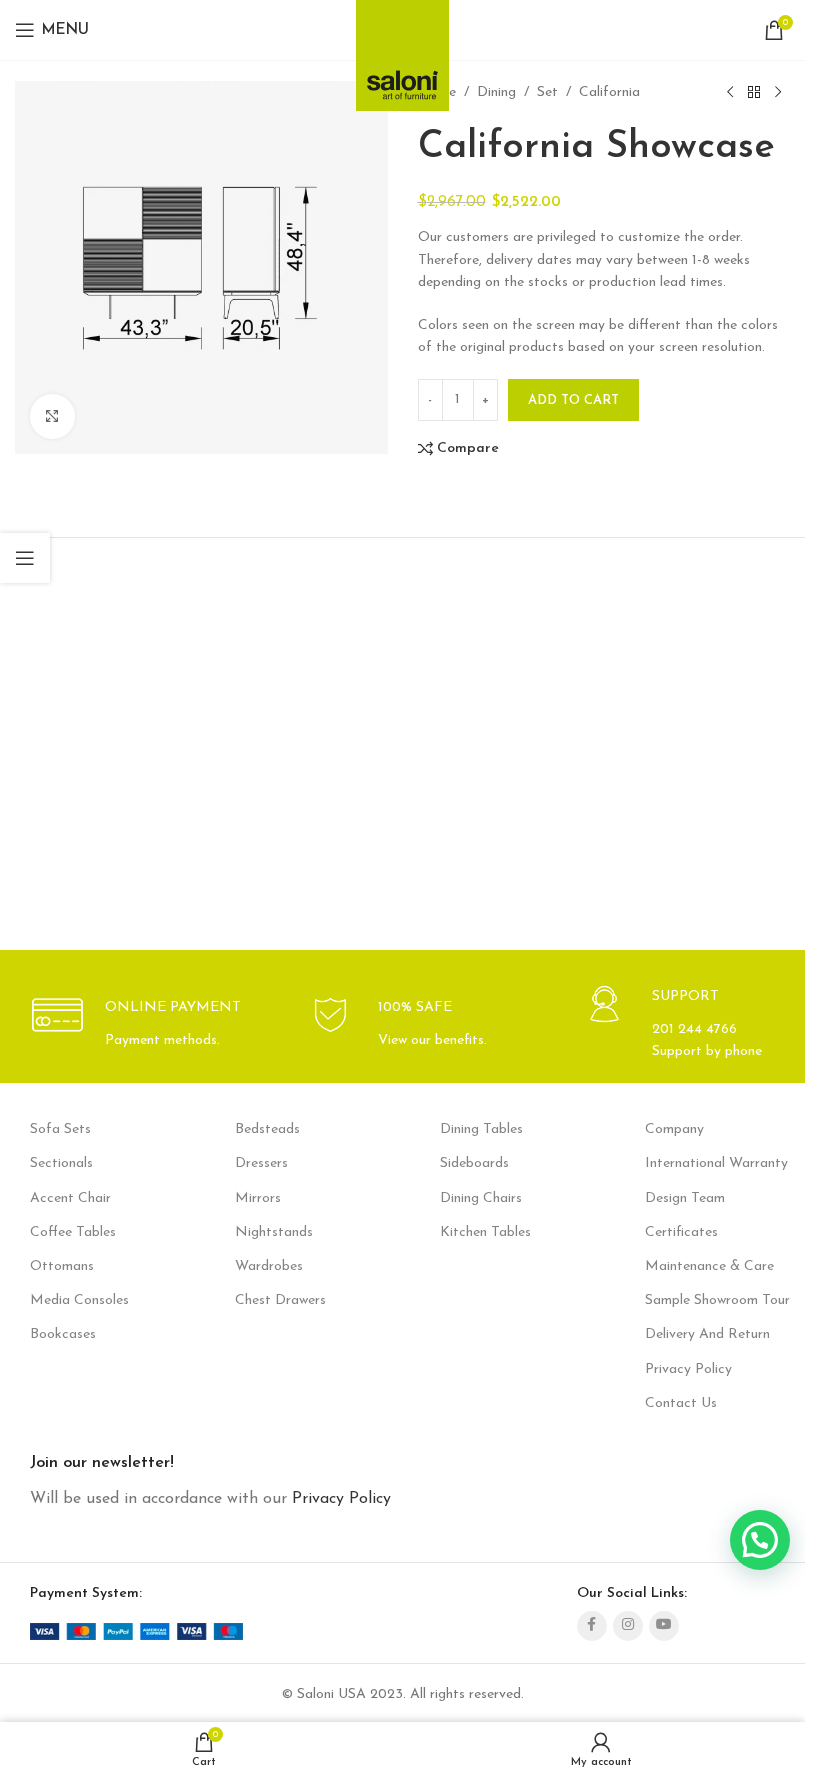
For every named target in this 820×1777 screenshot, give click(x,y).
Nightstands (274, 1232)
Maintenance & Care (709, 1266)
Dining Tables (481, 1129)
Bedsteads (267, 1129)
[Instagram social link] (628, 1626)
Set (547, 92)
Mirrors (258, 1198)
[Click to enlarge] (52, 416)
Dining (496, 92)
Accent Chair (70, 1198)
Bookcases (63, 1334)
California (609, 92)
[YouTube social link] (664, 1626)
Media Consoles (79, 1300)
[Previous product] (730, 93)
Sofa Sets (60, 1129)
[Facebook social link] (592, 1626)
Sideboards (474, 1163)
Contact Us (681, 1403)
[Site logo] (402, 49)
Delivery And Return (707, 1334)
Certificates (681, 1232)
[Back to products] (754, 93)
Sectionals (61, 1163)
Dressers (261, 1163)
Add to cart (573, 400)
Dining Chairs (481, 1198)
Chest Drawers (280, 1300)
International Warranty (716, 1163)
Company (674, 1129)
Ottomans (62, 1266)
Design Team (685, 1198)
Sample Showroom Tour (717, 1300)
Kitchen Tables (485, 1232)
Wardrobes (269, 1266)
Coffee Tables (73, 1232)
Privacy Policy (688, 1369)
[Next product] (778, 93)
